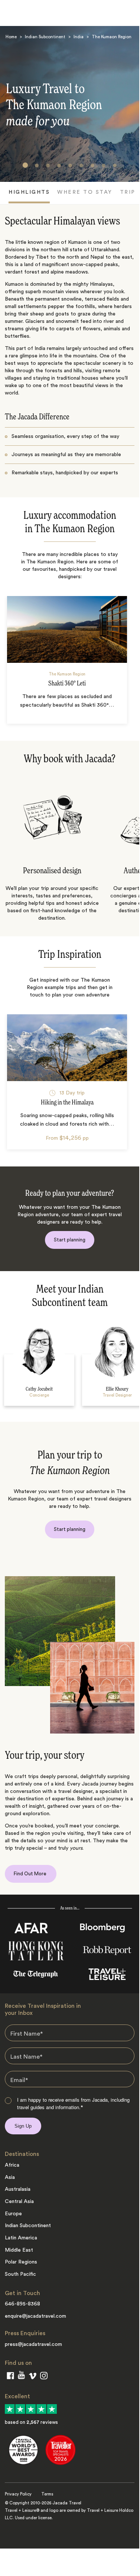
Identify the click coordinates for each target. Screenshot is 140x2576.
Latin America (21, 2238)
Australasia (18, 2189)
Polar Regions (21, 2262)
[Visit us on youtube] (21, 2377)
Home (11, 37)
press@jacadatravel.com (33, 2344)
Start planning (70, 1240)
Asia (10, 2177)
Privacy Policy (18, 2494)
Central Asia (19, 2202)
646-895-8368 (22, 2304)
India (79, 37)
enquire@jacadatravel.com (35, 2316)
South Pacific (20, 2274)
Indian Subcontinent (45, 37)
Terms (47, 2494)
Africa (12, 2165)
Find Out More (31, 1874)
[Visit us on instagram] (44, 2377)
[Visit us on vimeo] (32, 2377)
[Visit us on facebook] (10, 2377)
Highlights (29, 192)
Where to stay (85, 192)
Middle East (19, 2250)
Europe (13, 2214)
